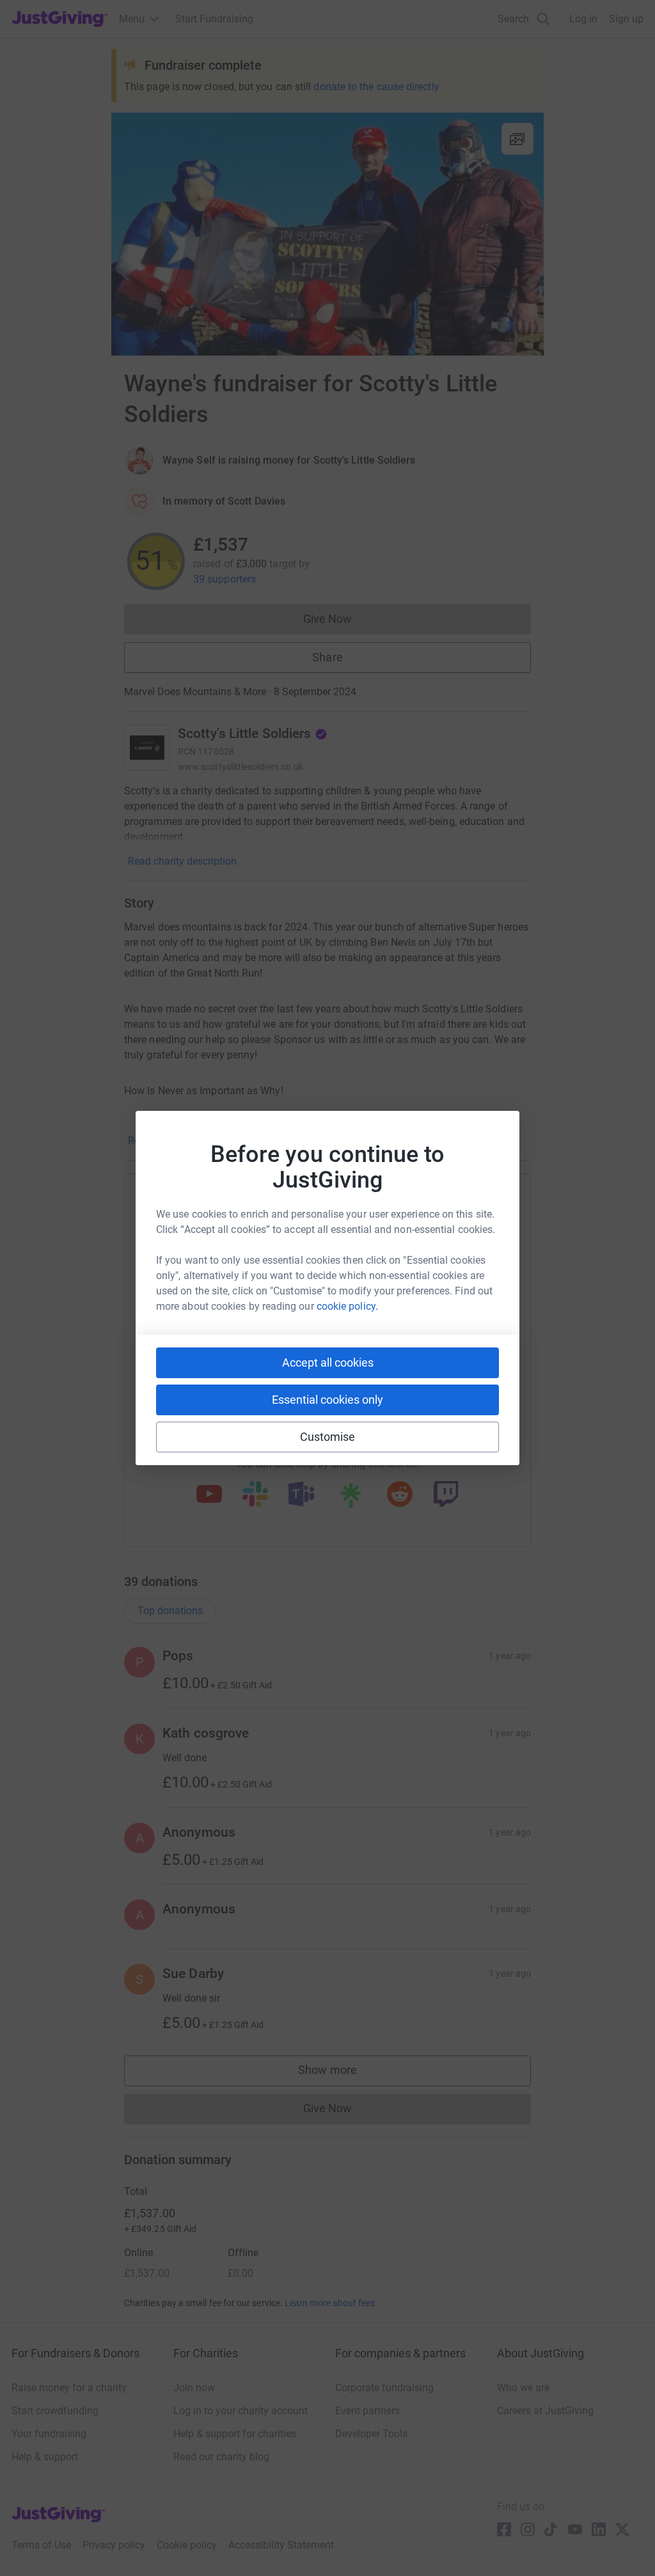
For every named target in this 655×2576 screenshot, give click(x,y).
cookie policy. (347, 1306)
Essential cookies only (327, 1400)
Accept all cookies (328, 1363)
